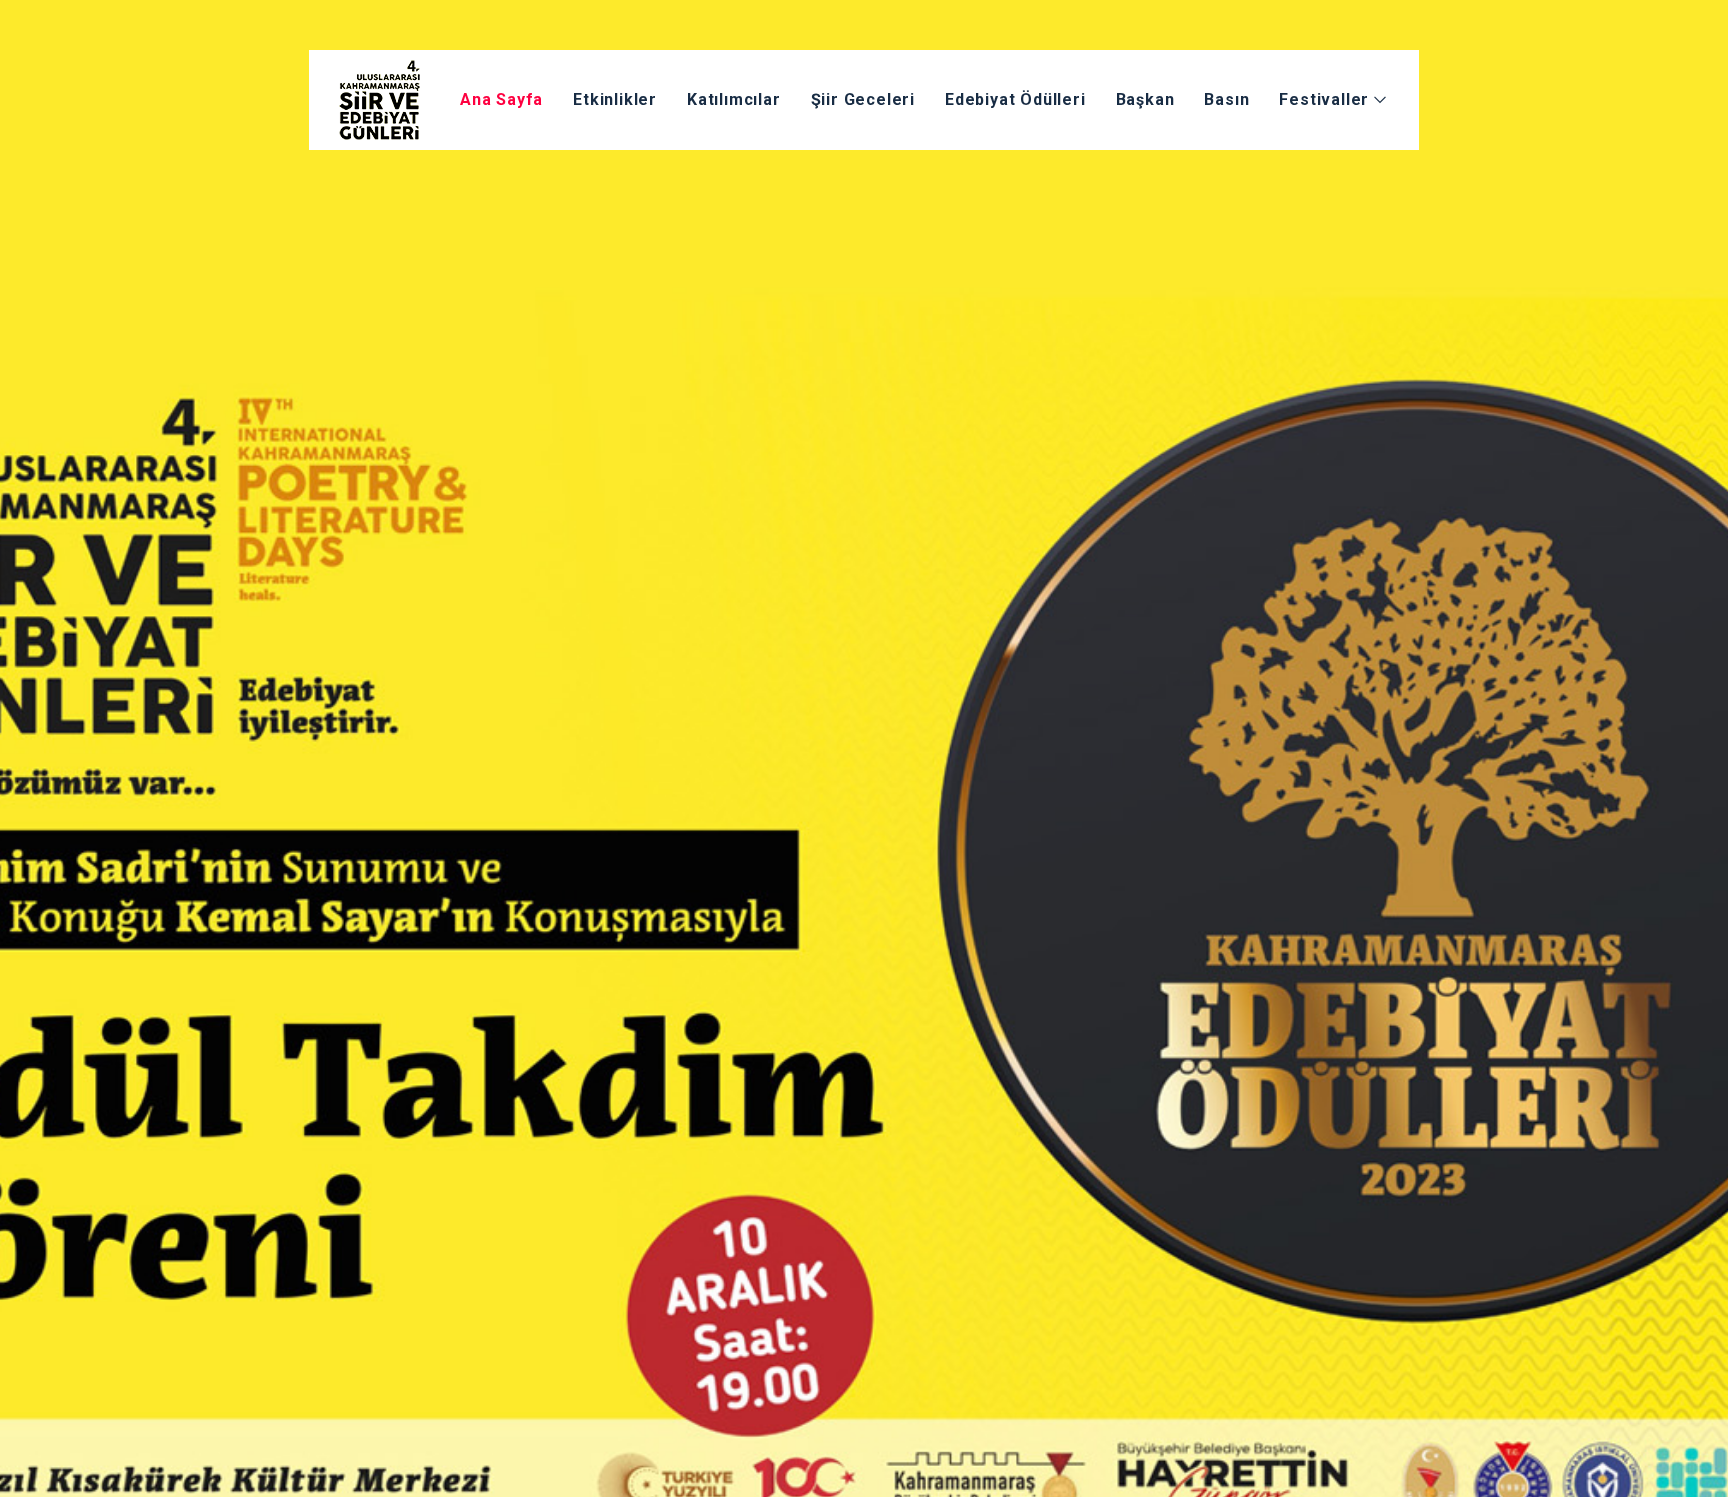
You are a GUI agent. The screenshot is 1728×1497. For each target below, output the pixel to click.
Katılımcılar (734, 99)
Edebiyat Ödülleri (1015, 99)
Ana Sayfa (501, 99)
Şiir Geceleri (863, 99)
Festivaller (1326, 99)
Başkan (1145, 99)
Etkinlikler (615, 99)
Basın (1226, 99)
